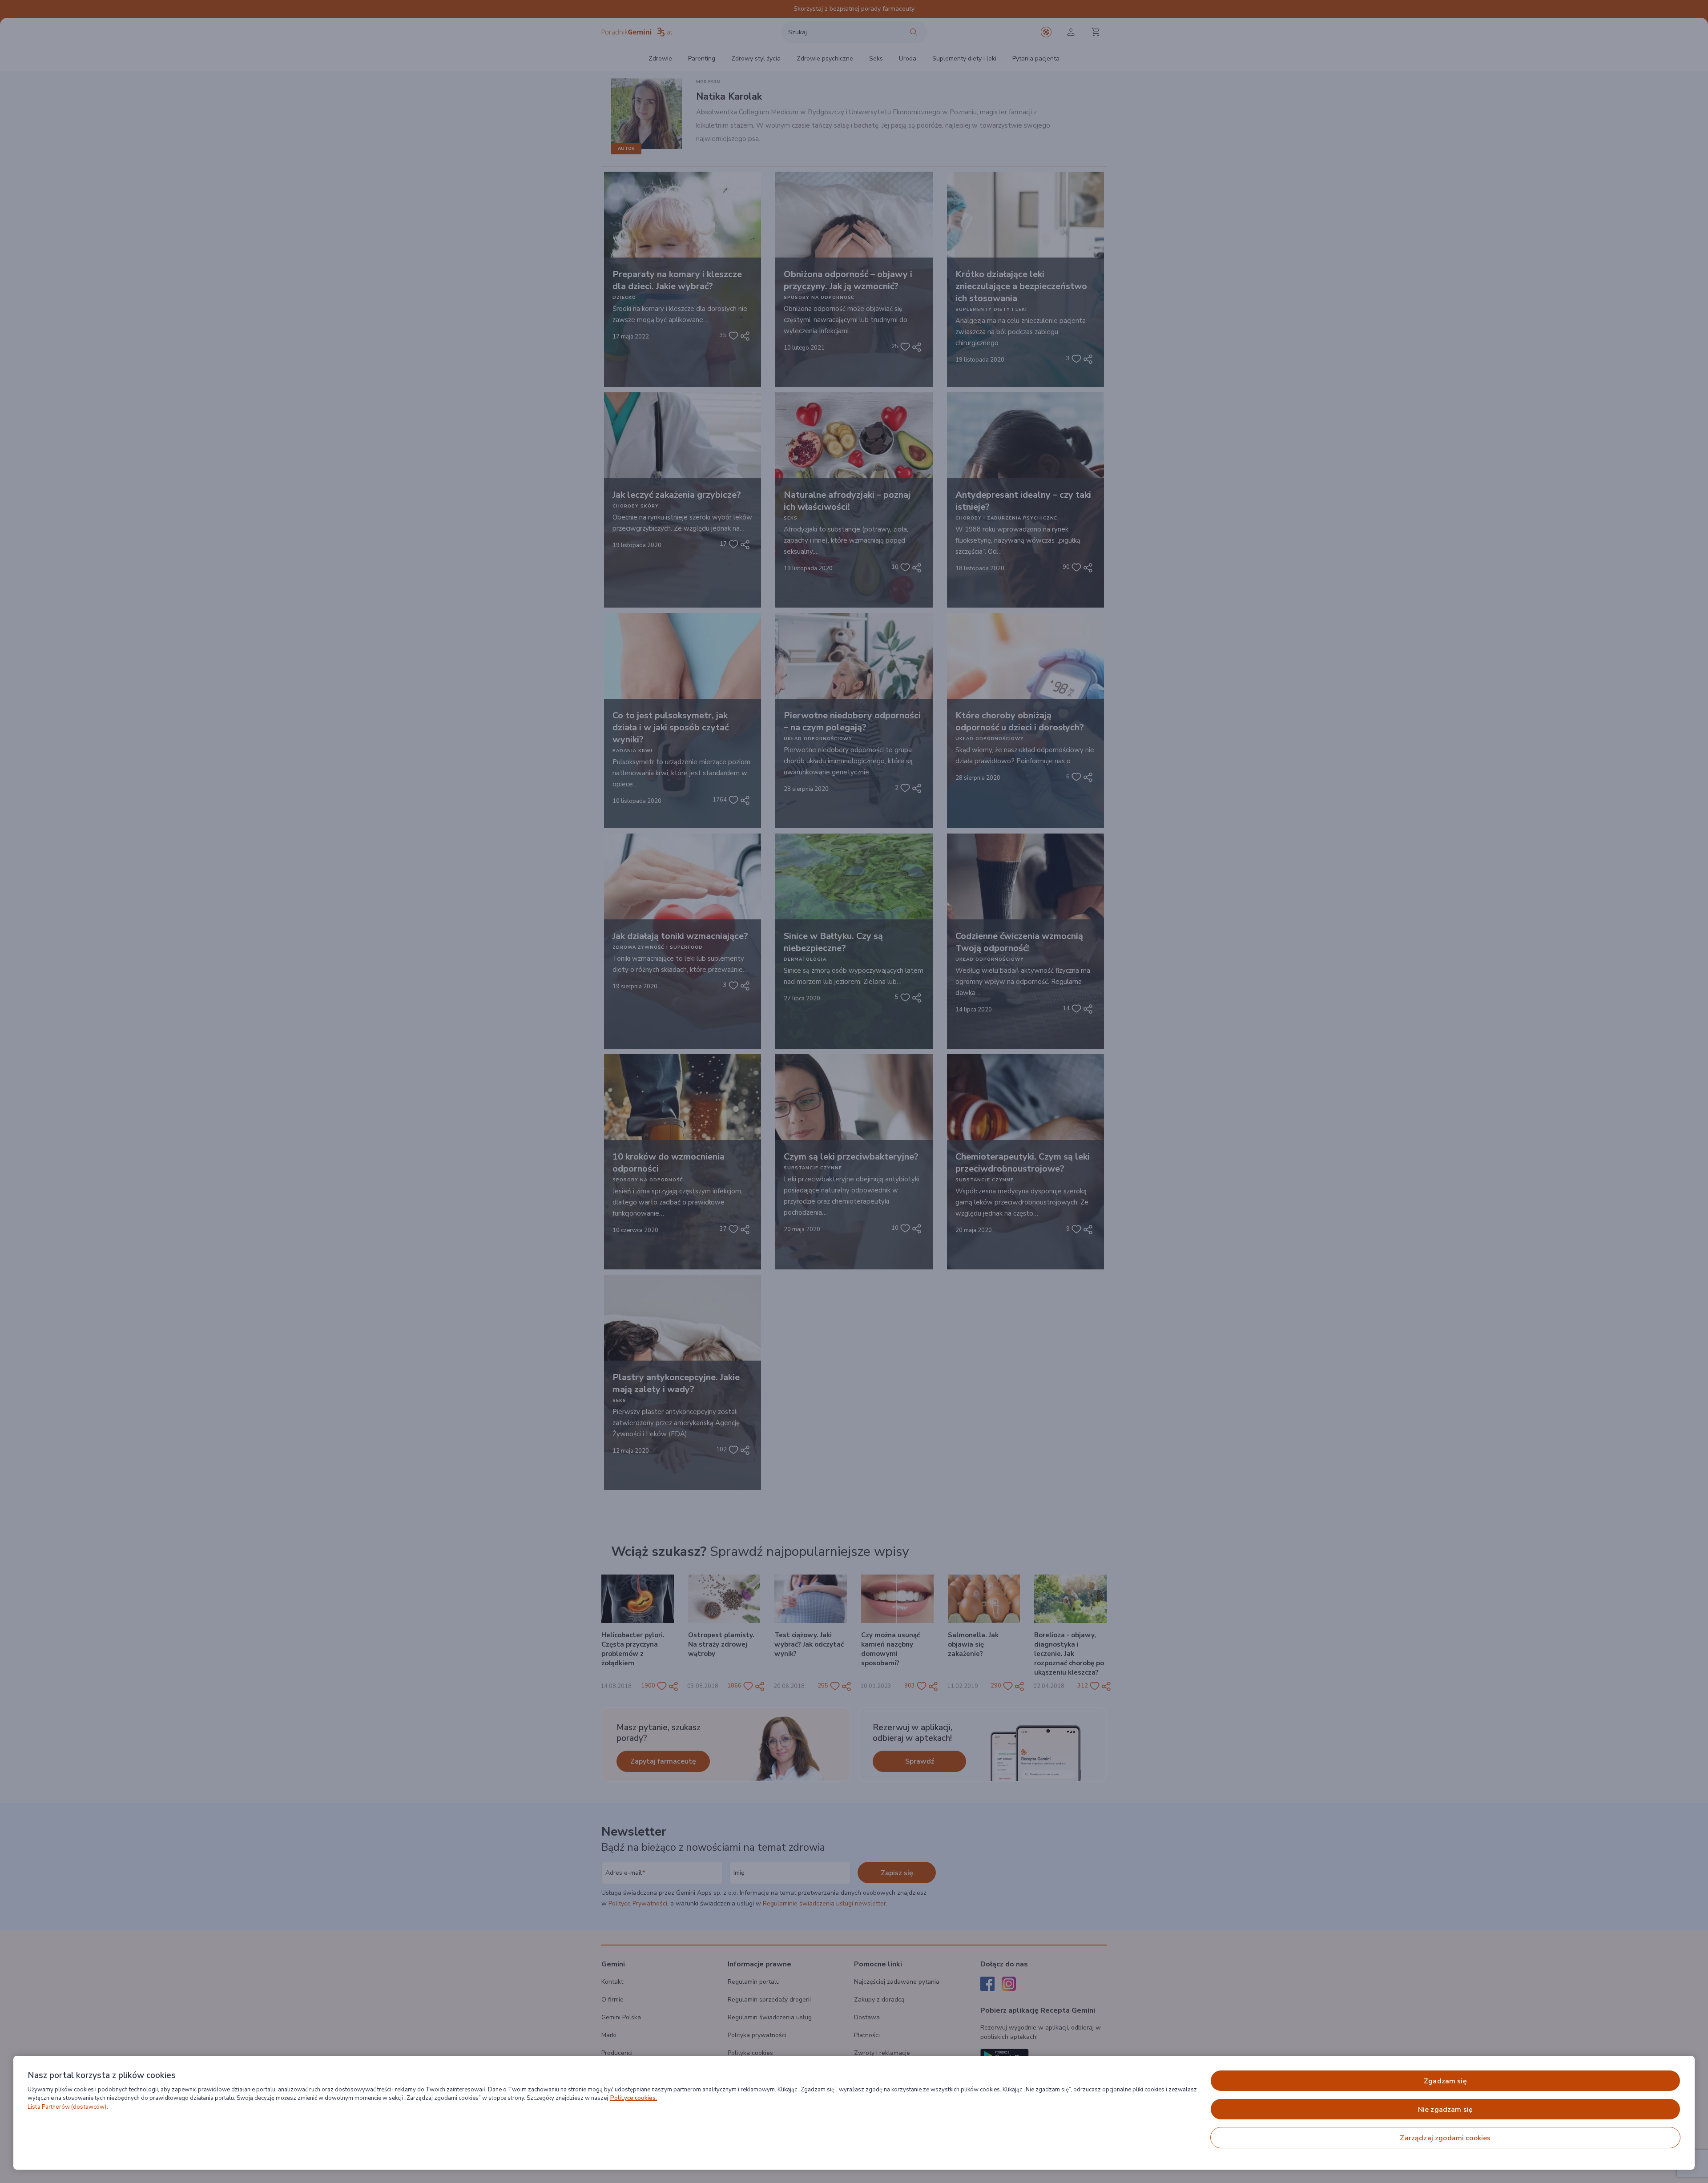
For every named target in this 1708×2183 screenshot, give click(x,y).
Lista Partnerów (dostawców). (68, 2107)
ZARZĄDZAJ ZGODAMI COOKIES (1445, 2138)
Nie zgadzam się (1445, 2110)
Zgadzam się (1445, 2081)
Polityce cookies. (634, 2098)
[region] (854, 2113)
